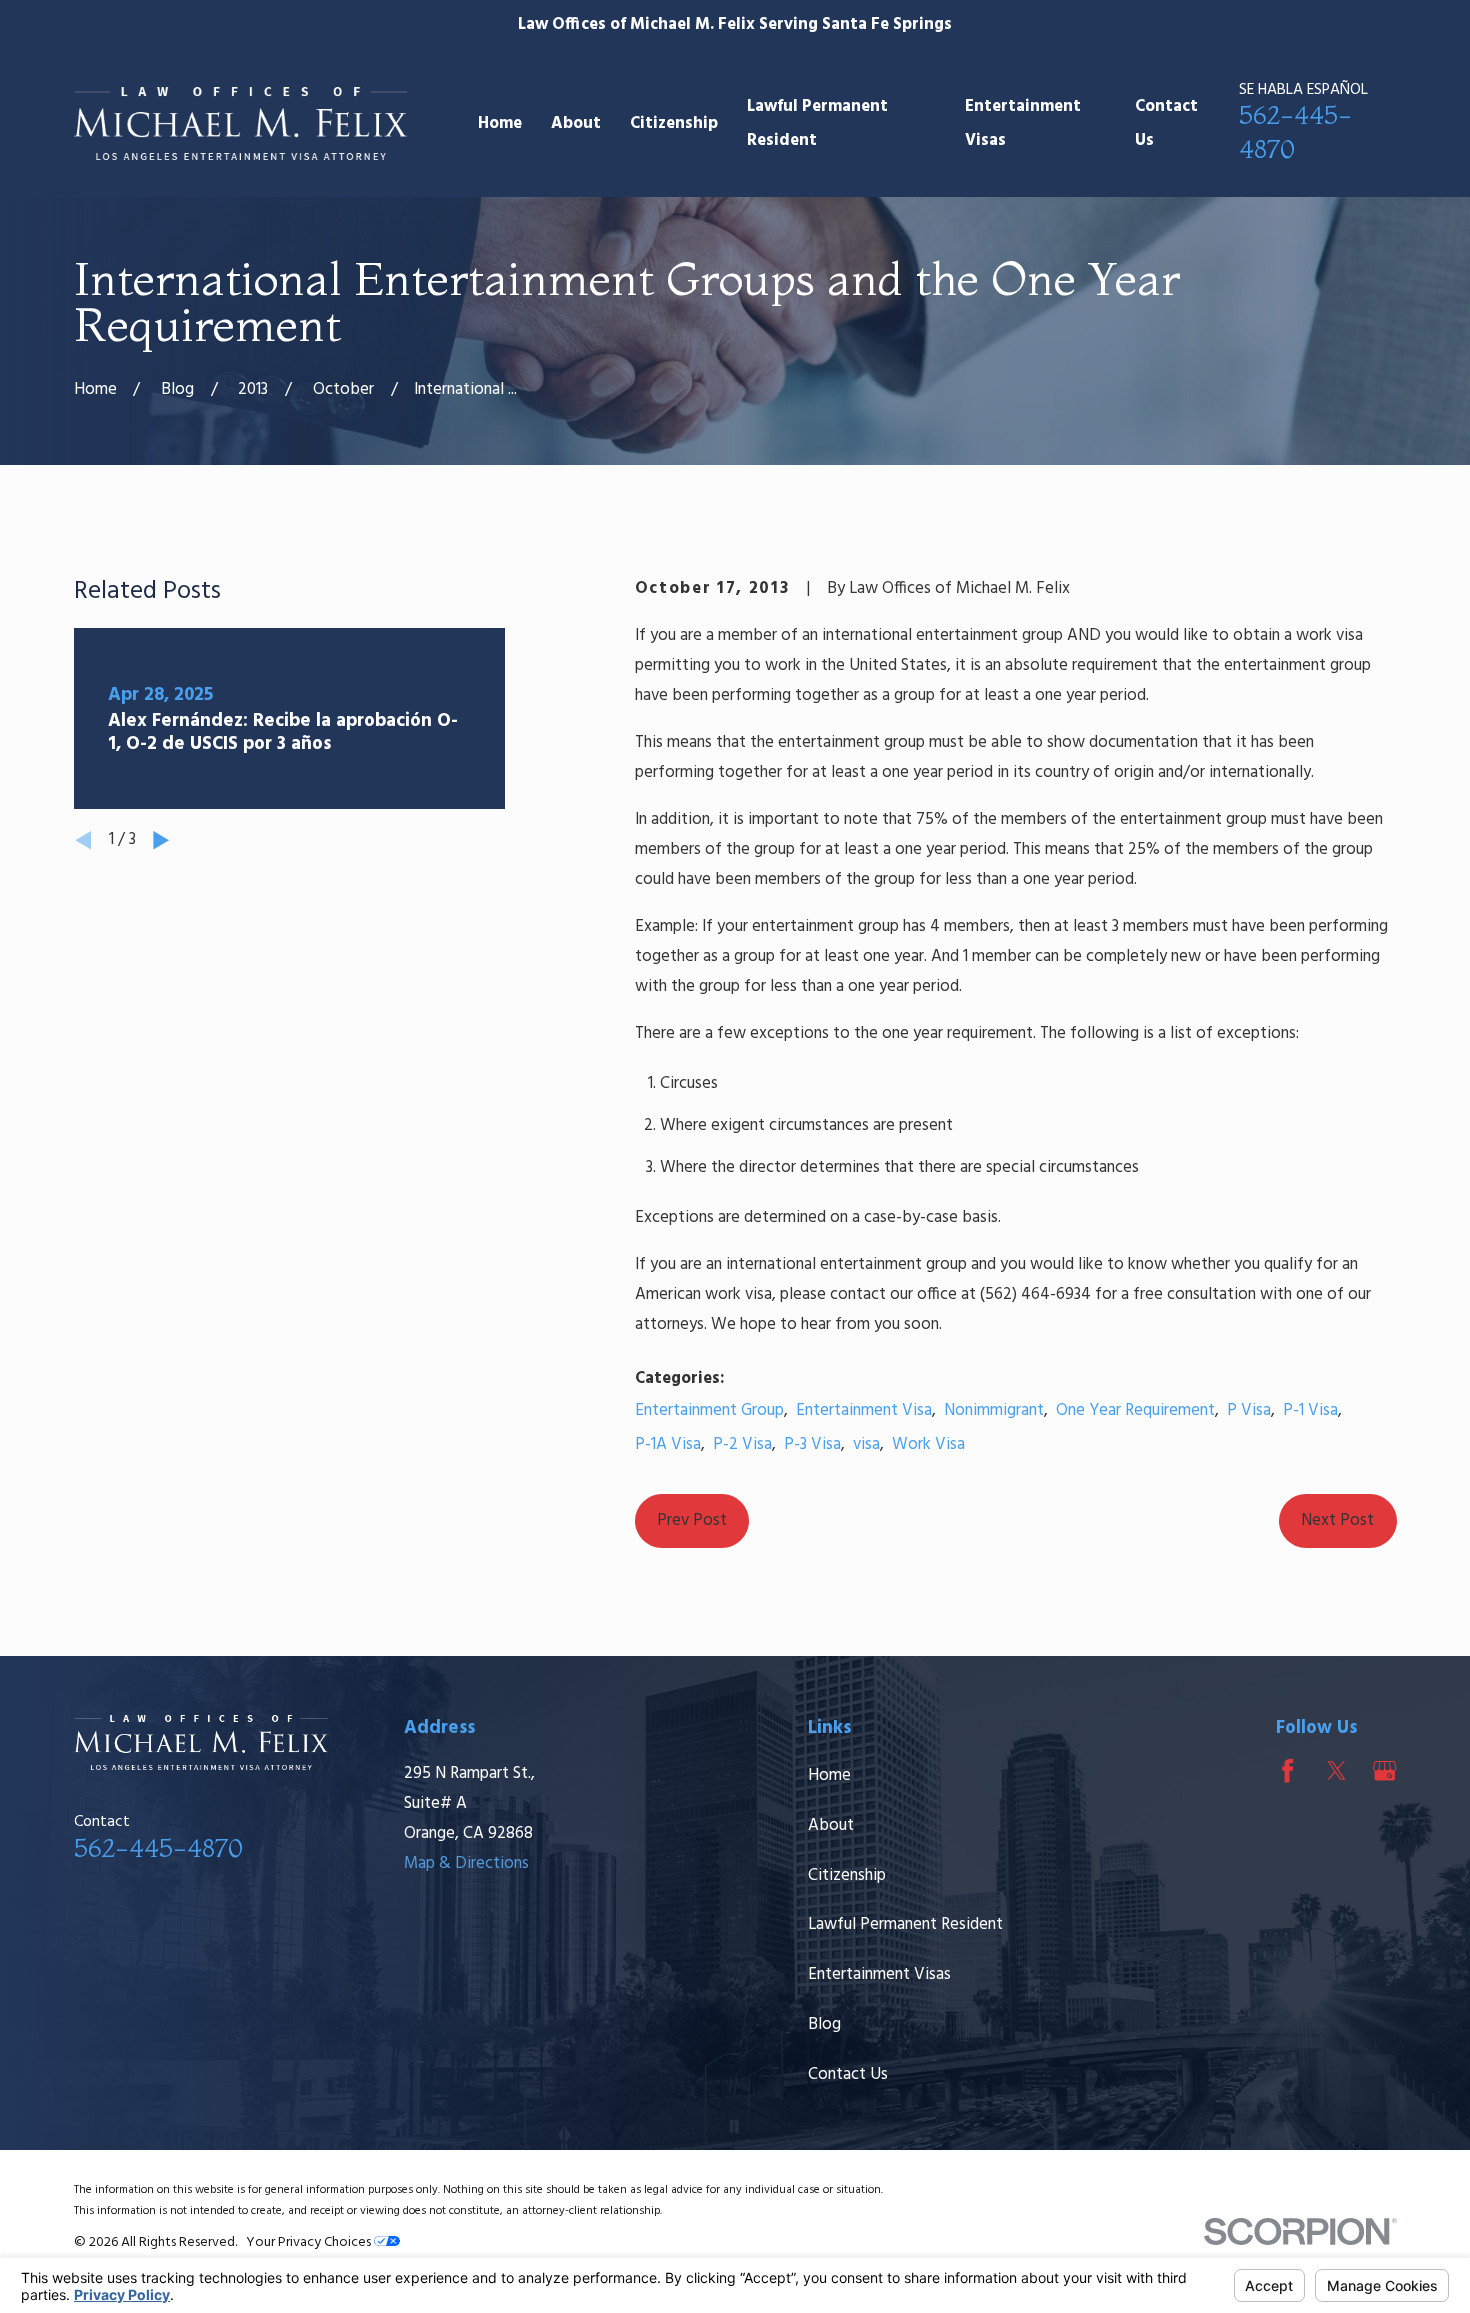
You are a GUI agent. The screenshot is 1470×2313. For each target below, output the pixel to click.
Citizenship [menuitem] (674, 123)
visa (866, 1444)
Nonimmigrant (994, 1410)
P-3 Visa (812, 1444)
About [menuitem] (576, 123)
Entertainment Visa (864, 1410)
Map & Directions (466, 1863)
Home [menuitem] (500, 123)
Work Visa (928, 1444)
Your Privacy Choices (310, 2242)
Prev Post (692, 1520)
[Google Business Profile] (1384, 1770)
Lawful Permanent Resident (905, 1924)
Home (829, 1775)
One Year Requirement (1135, 1410)
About (831, 1825)
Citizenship (847, 1875)
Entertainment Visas (879, 1974)
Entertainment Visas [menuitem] (1023, 123)
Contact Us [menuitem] (1166, 123)
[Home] (241, 123)
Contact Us (848, 2074)
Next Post (1337, 1520)
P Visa (1249, 1410)
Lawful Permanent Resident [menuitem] (817, 123)
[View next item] (161, 840)
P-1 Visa (1310, 1410)
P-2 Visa (742, 1444)
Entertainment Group (709, 1410)
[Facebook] (1287, 1770)
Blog (824, 2024)
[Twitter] (1336, 1770)
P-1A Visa (668, 1444)
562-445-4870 (158, 1847)
